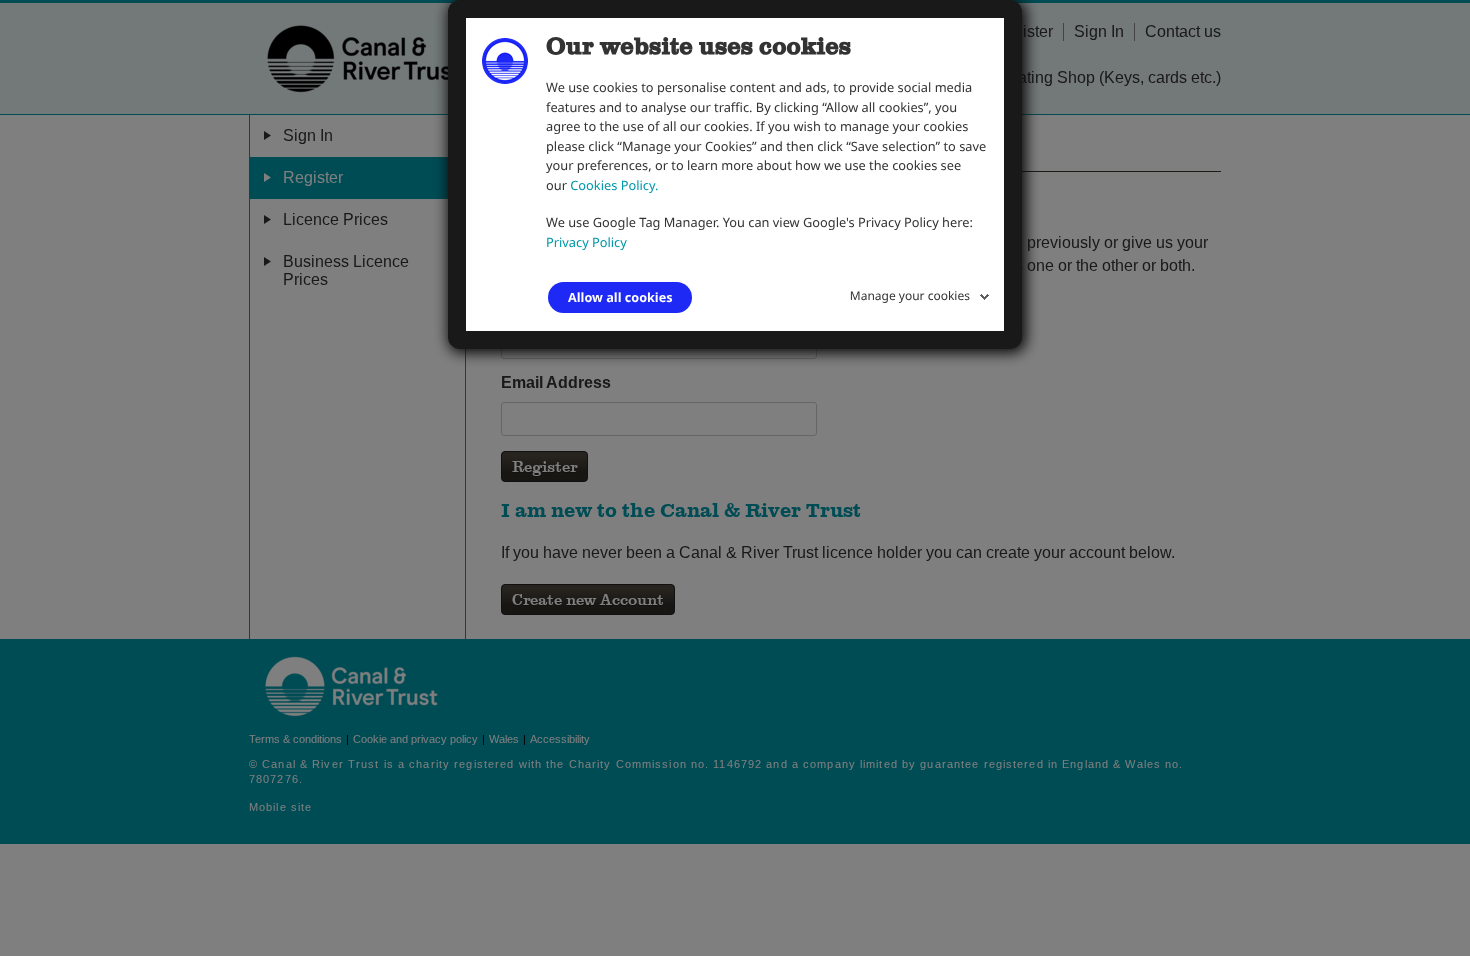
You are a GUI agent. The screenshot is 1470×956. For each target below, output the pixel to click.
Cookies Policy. (614, 185)
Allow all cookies (620, 297)
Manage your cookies (910, 295)
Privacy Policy (586, 242)
